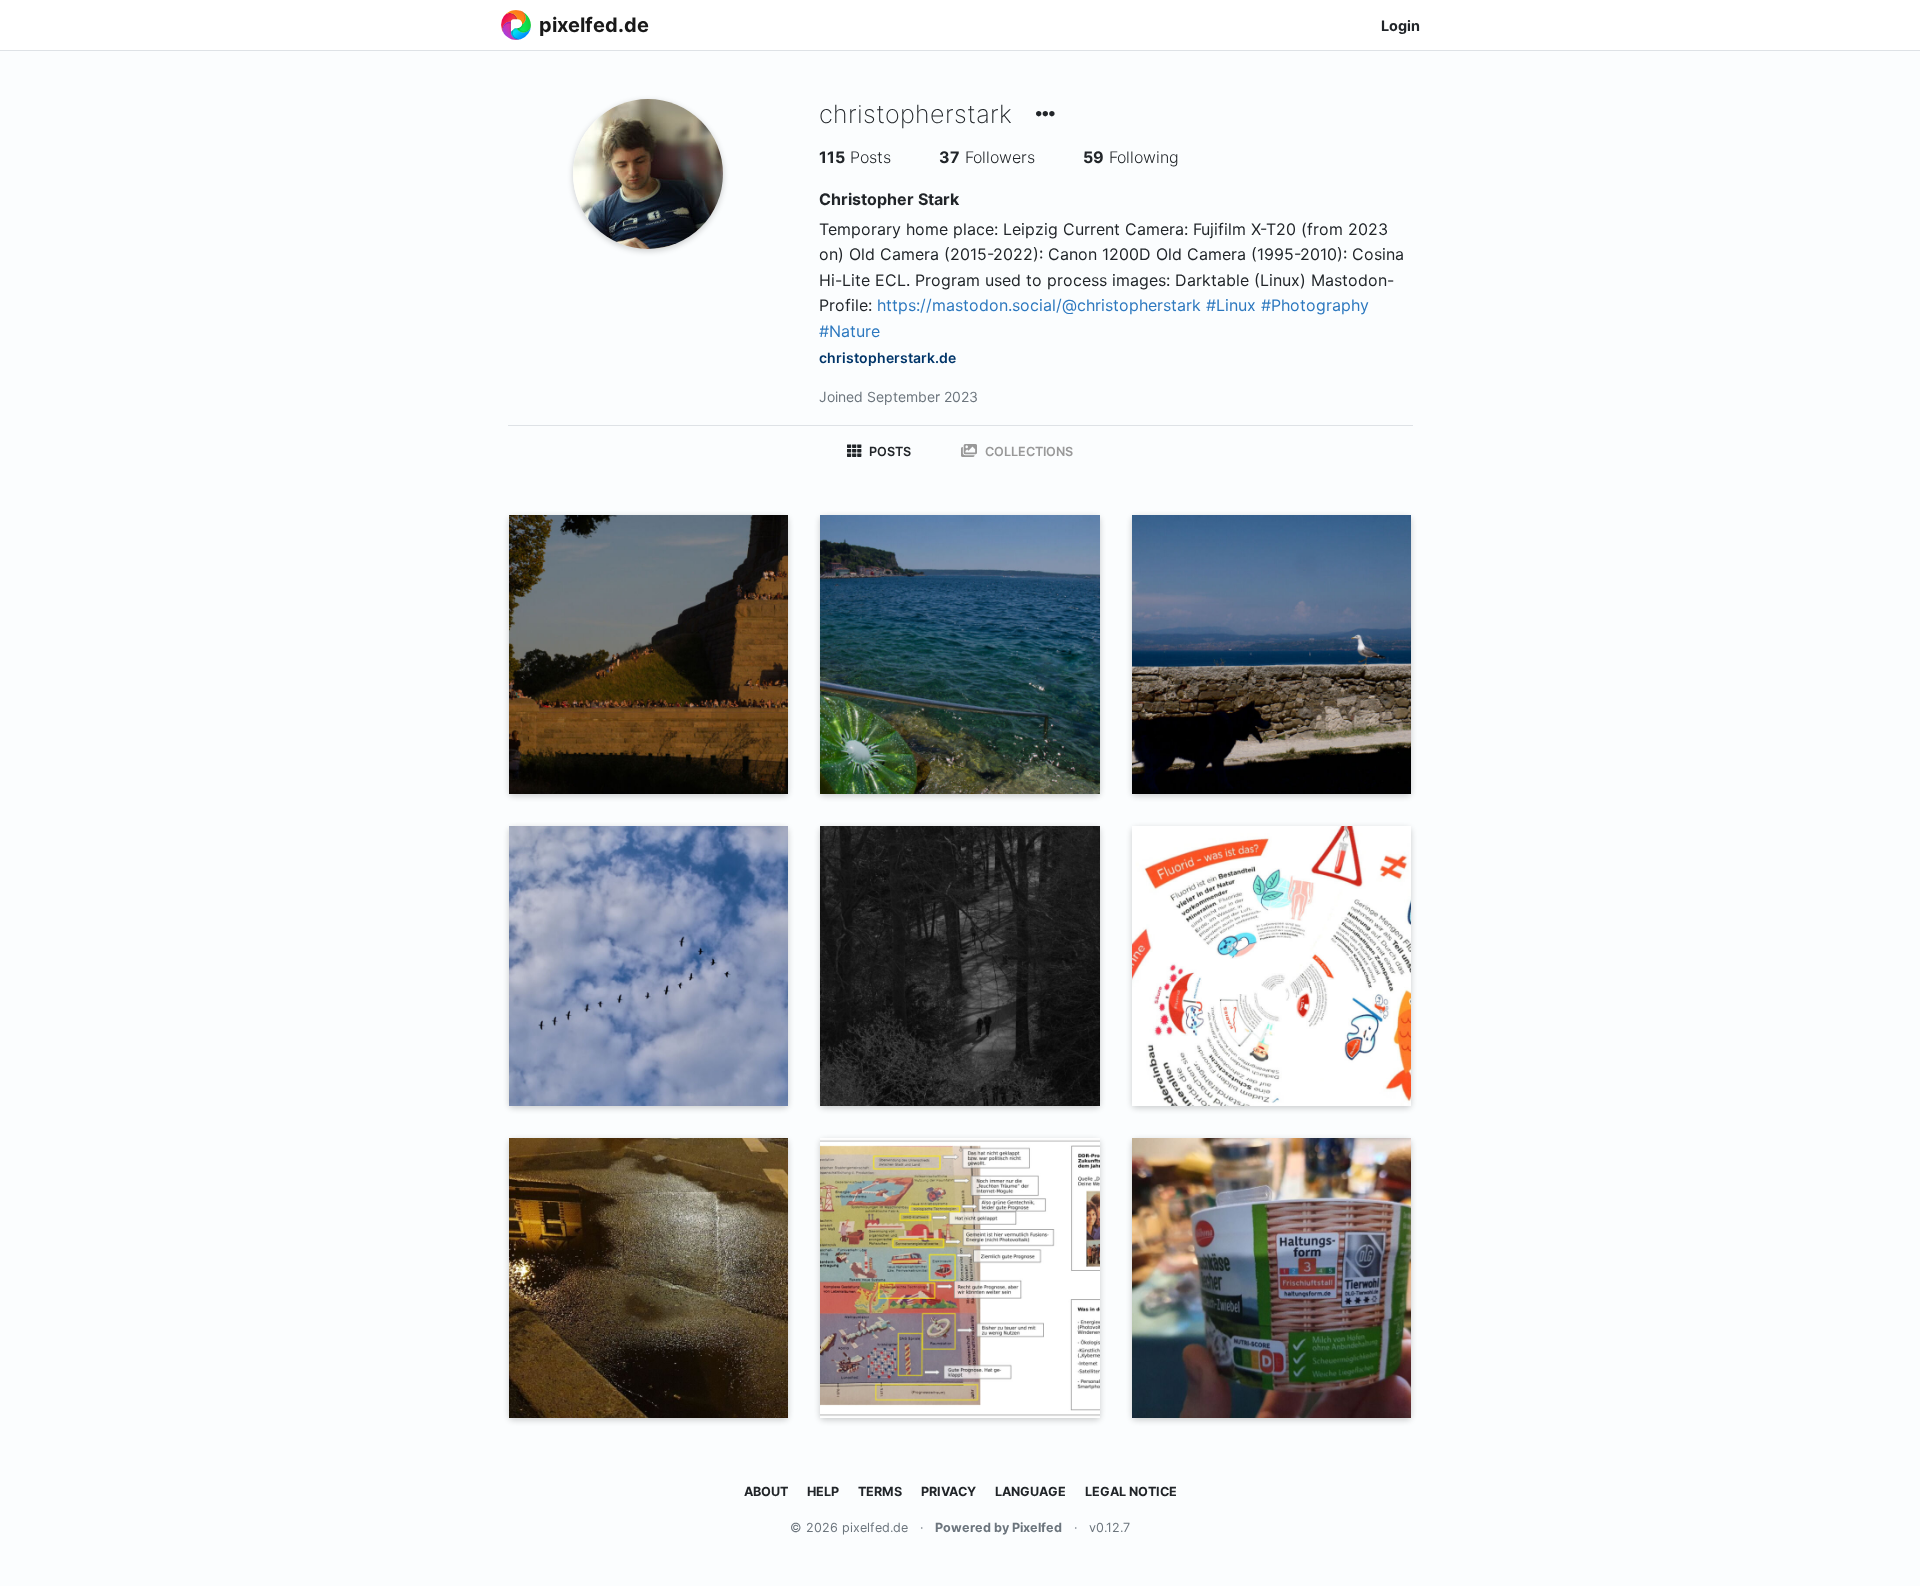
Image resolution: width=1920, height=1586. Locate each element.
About (766, 1491)
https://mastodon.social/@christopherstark (1039, 305)
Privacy (948, 1491)
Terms (880, 1491)
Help (823, 1491)
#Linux (1231, 305)
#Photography (1315, 305)
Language (1030, 1491)
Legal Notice (1131, 1491)
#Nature (849, 331)
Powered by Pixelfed (998, 1527)
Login (1400, 25)
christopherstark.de (887, 357)
